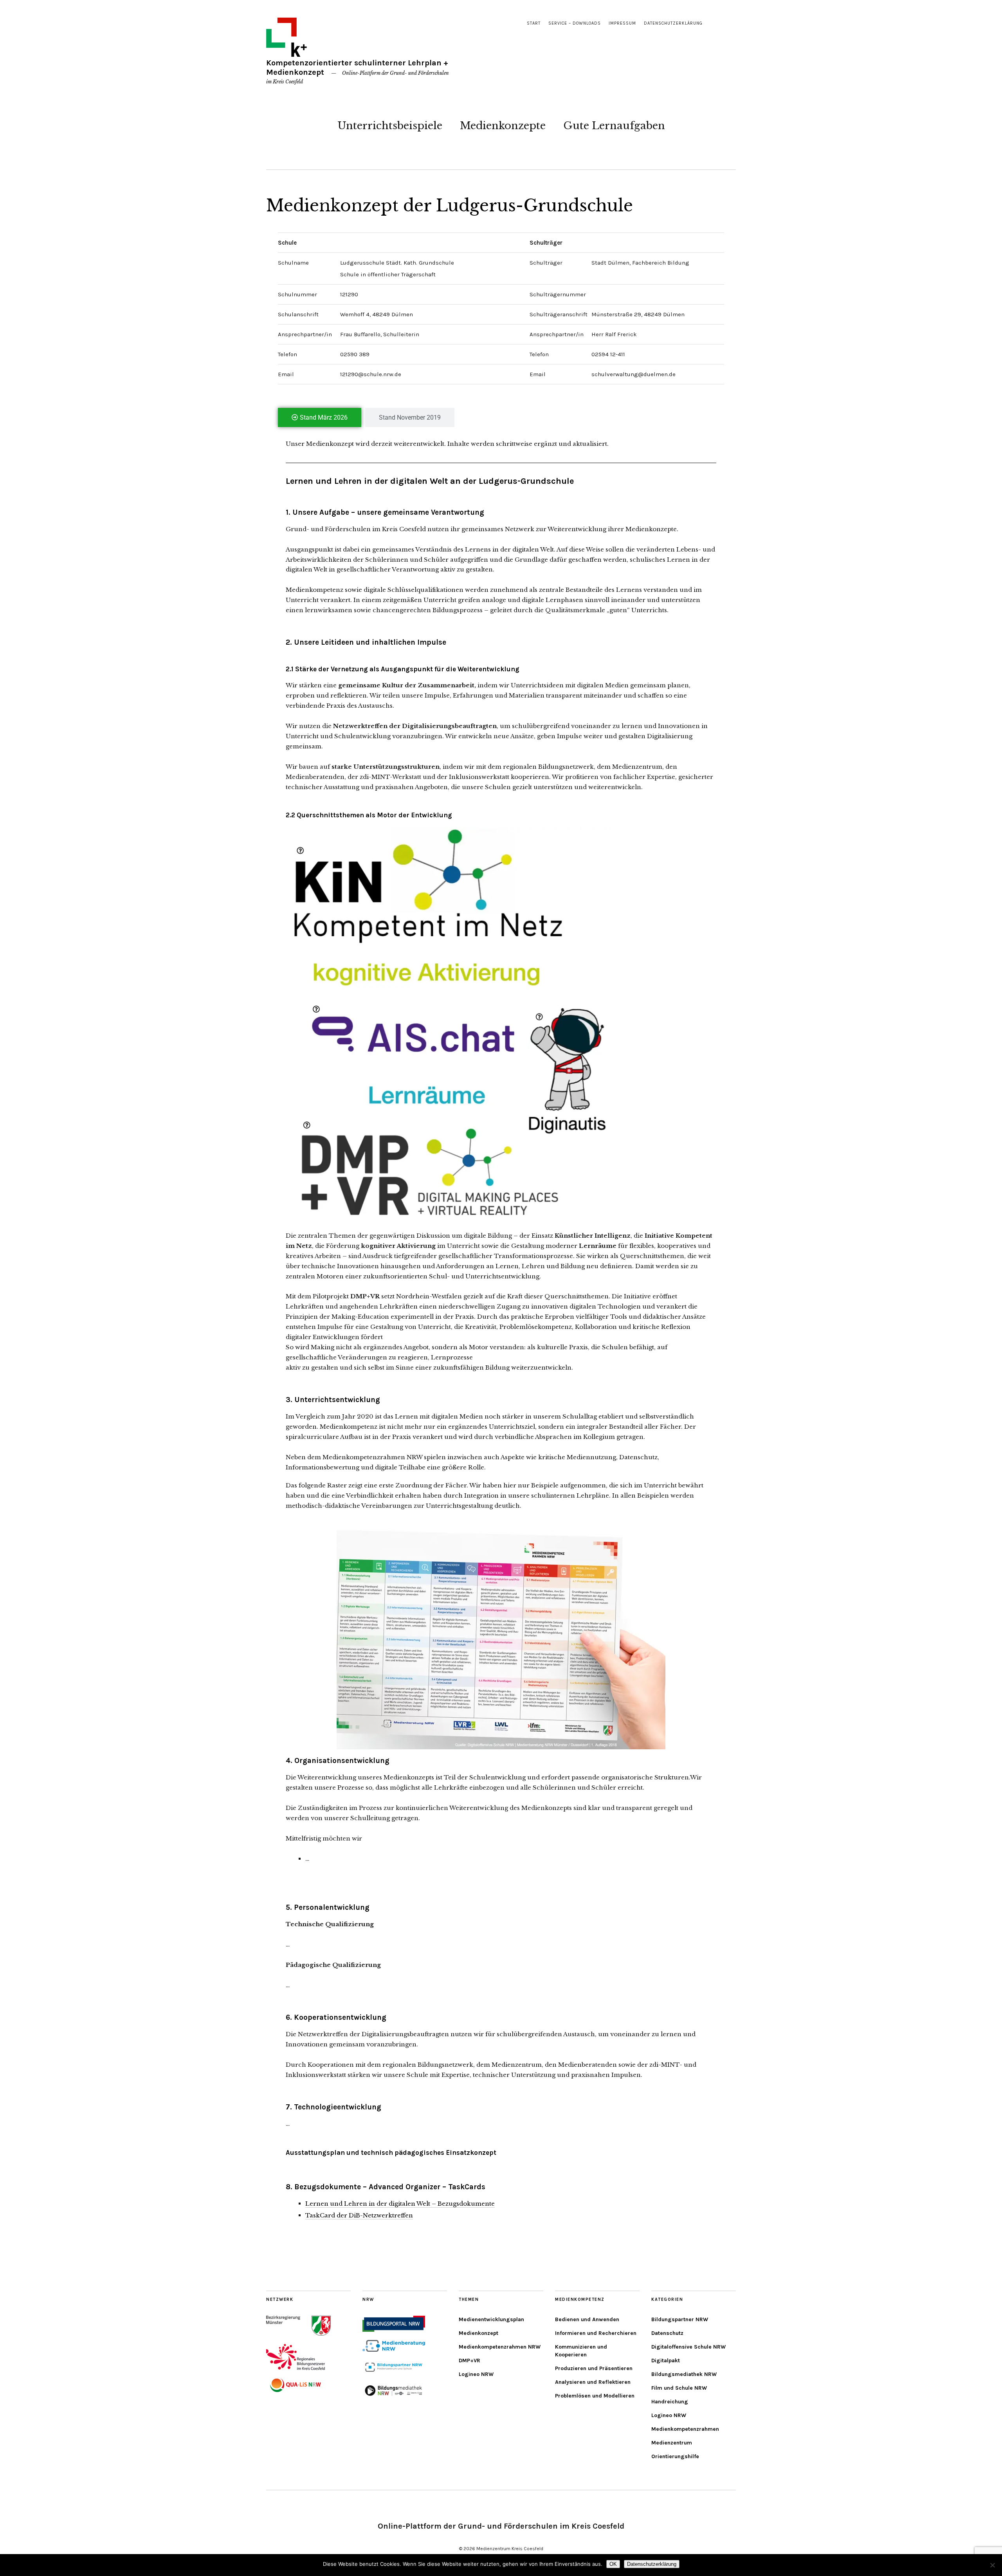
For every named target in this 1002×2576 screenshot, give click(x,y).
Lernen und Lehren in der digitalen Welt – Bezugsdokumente (400, 2204)
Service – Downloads (575, 23)
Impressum (622, 23)
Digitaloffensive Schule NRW (688, 2347)
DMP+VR (469, 2361)
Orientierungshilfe (675, 2456)
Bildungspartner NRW (680, 2319)
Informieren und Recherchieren (596, 2333)
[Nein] (992, 2565)
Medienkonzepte (503, 126)
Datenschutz (667, 2333)
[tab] (320, 417)
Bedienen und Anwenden (587, 2319)
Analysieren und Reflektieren (593, 2382)
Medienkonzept (478, 2333)
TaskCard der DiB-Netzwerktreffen (359, 2215)
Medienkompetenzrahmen (685, 2429)
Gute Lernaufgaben (614, 126)
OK (613, 2564)
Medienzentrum (672, 2443)
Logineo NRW (476, 2374)
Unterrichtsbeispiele (390, 126)
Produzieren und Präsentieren (594, 2368)
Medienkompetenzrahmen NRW (500, 2347)
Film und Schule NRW (679, 2388)
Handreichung (670, 2402)
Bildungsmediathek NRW (684, 2374)
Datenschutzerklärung (673, 23)
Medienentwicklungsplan (491, 2319)
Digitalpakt (666, 2361)
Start (534, 23)
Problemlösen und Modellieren (595, 2396)
